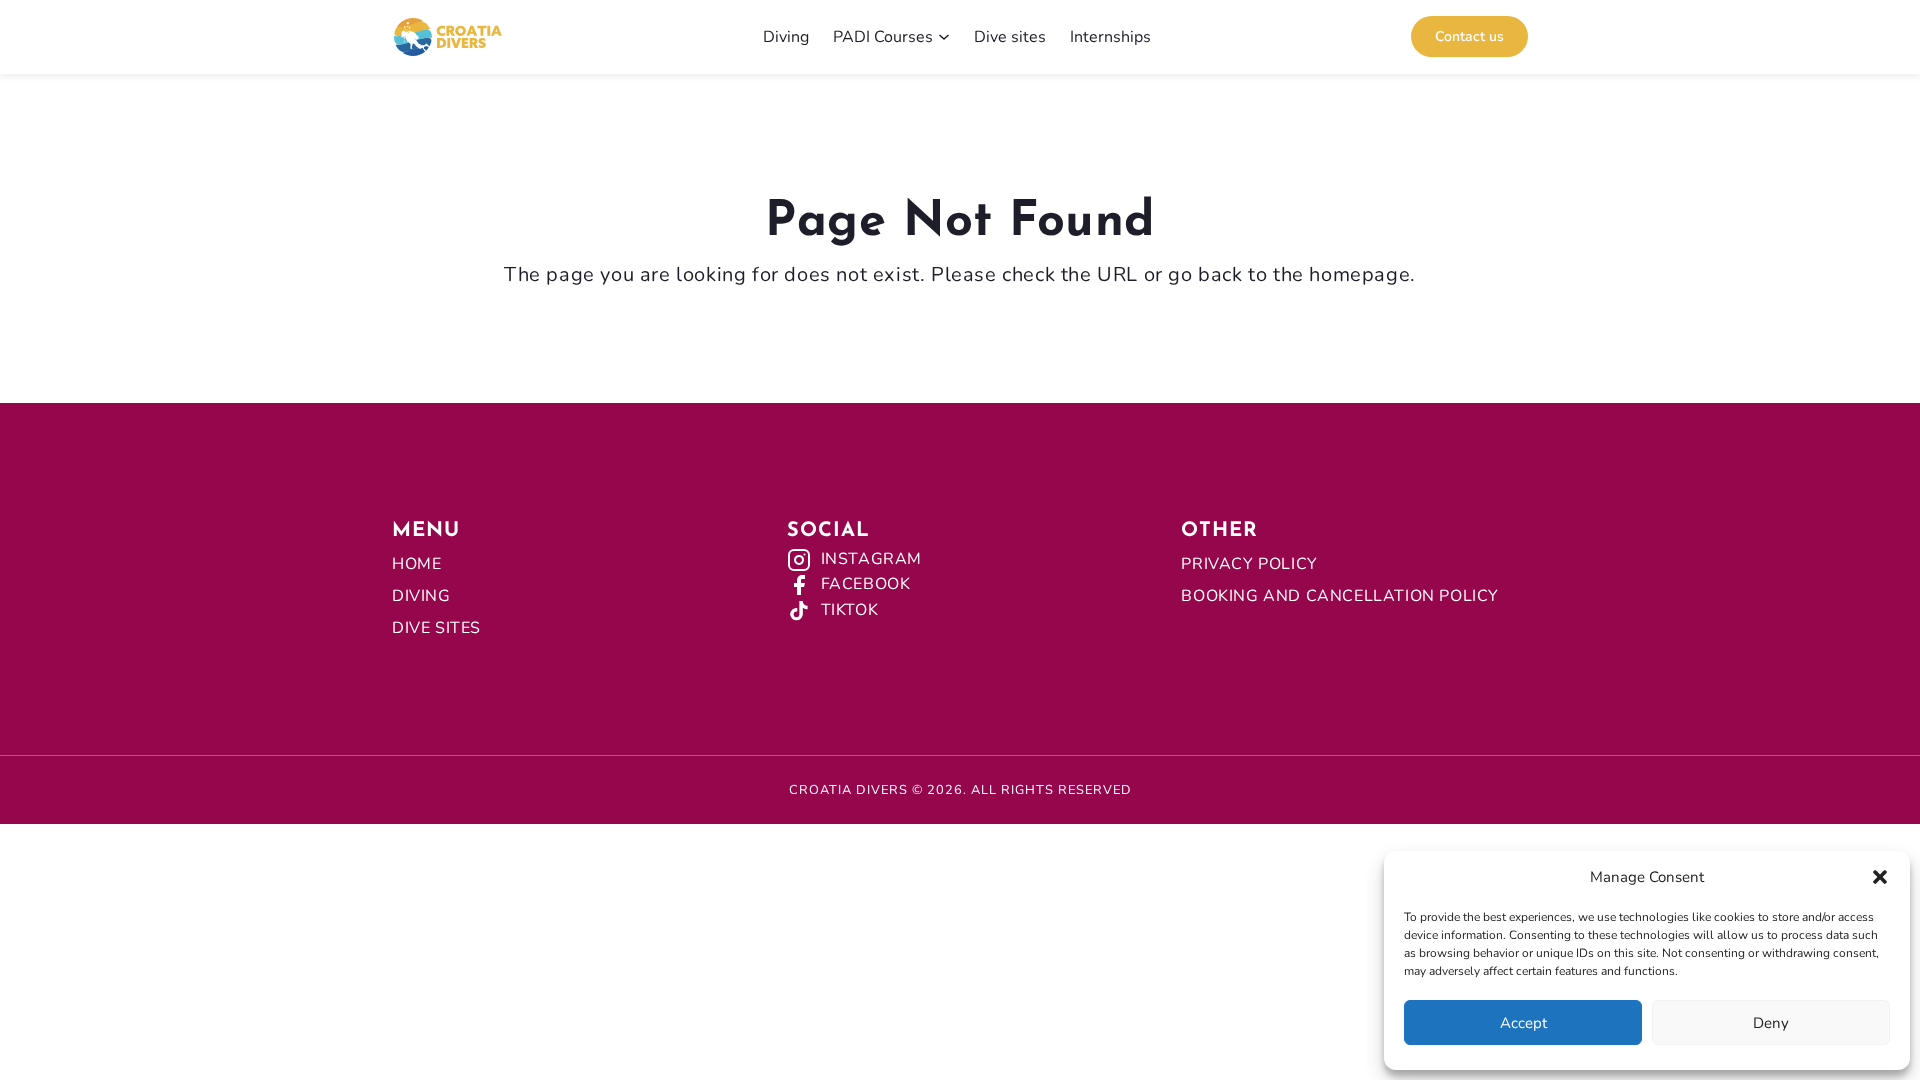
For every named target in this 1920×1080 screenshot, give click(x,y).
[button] (1880, 877)
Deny (1771, 1023)
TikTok (850, 610)
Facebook (866, 584)
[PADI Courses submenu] (944, 37)
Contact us (1469, 36)
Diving (421, 596)
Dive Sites (436, 628)
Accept (1523, 1023)
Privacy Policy (1249, 564)
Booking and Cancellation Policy (1340, 596)
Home (416, 564)
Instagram (871, 559)
